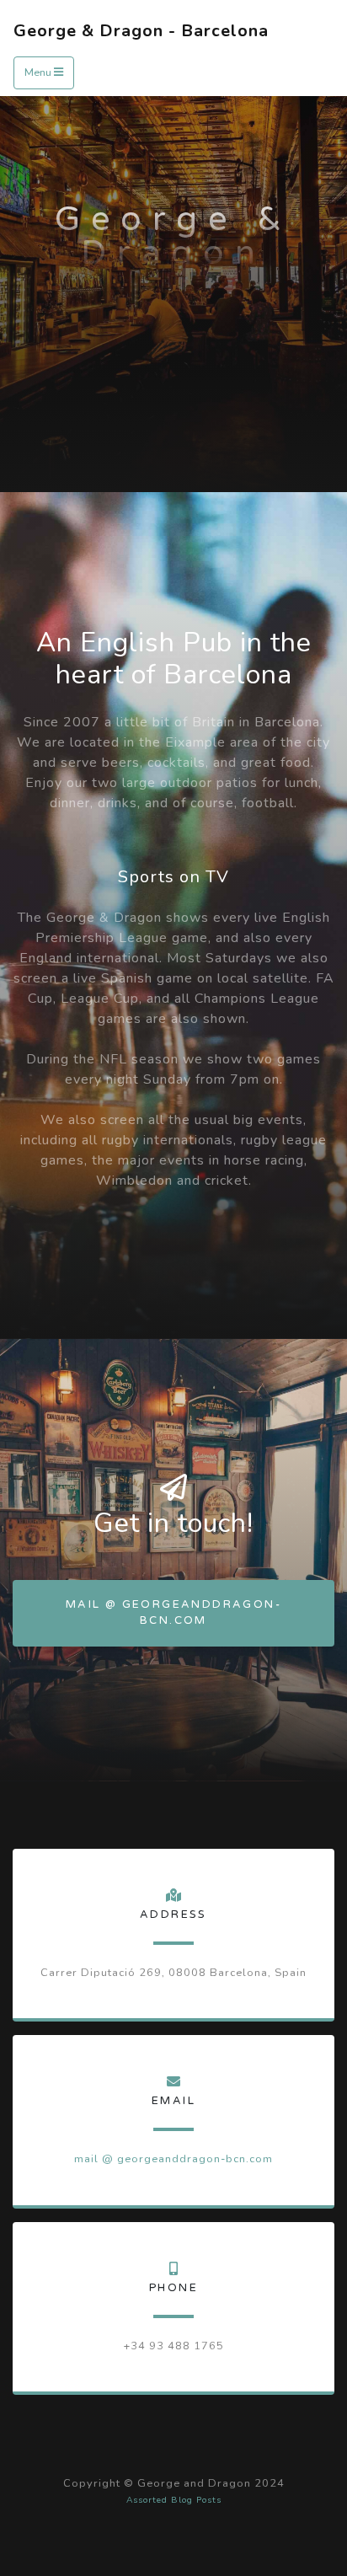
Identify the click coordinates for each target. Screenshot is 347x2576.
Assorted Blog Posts (174, 2500)
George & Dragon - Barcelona (141, 31)
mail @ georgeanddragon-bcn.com (173, 1612)
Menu (39, 72)
